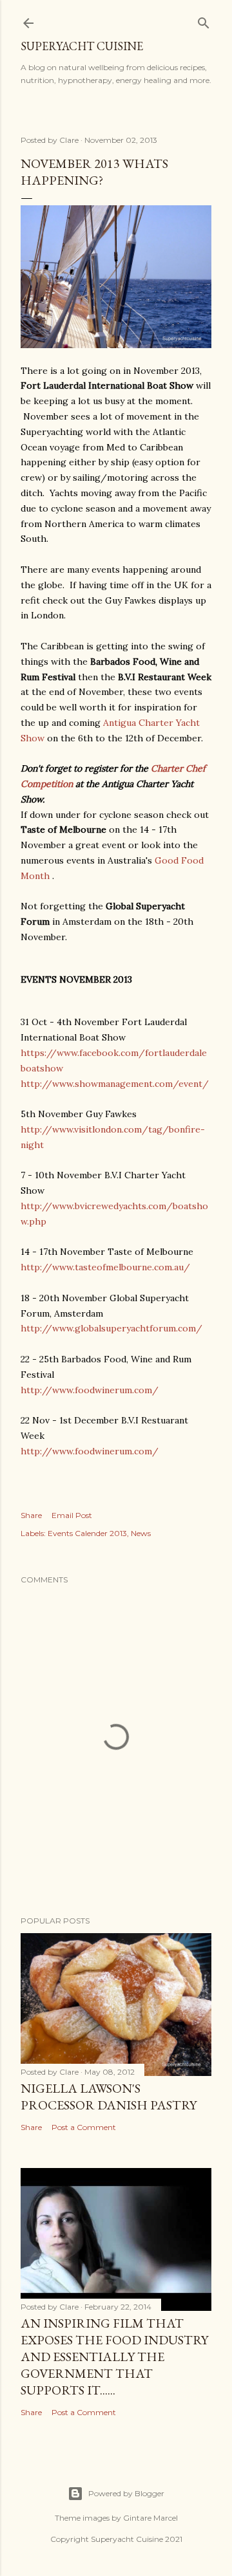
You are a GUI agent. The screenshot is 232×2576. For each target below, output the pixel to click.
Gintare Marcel (150, 2518)
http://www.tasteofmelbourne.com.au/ (105, 1267)
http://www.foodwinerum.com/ (90, 1390)
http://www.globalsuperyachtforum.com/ (111, 1328)
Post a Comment (84, 2127)
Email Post (72, 1515)
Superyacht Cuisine (82, 46)
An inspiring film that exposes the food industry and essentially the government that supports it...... (114, 2357)
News (141, 1533)
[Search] (204, 20)
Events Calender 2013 (87, 1533)
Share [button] (31, 1515)
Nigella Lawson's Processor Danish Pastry (109, 2097)
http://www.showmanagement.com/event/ (115, 1084)
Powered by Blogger (126, 2493)
